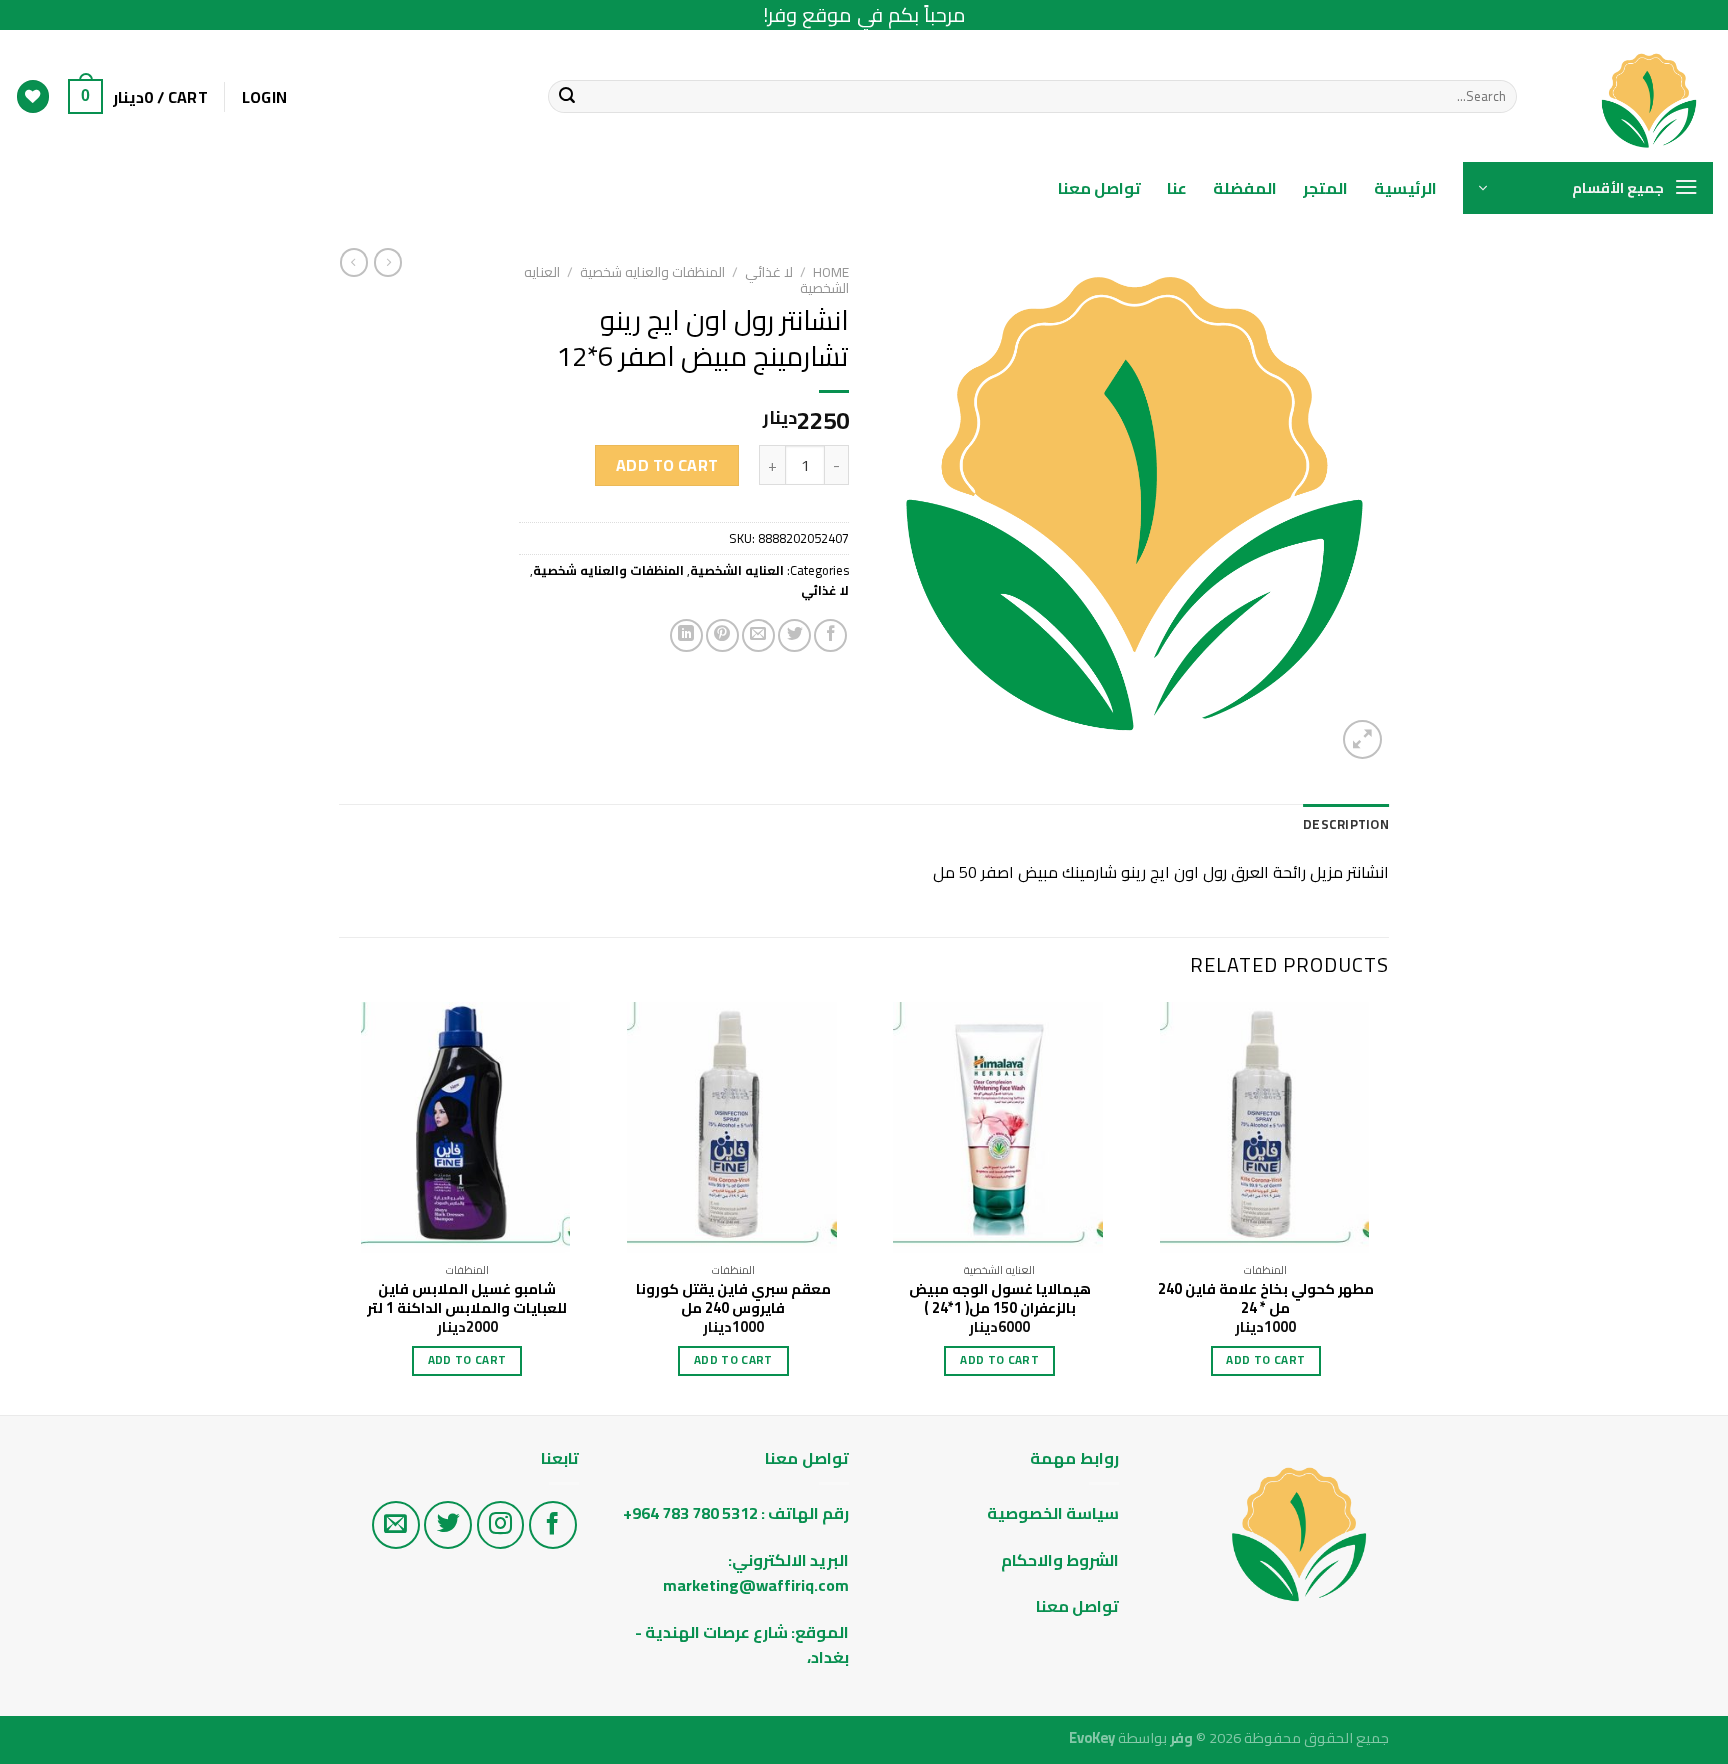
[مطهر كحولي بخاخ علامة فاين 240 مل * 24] (1266, 1127)
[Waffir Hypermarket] (1630, 96)
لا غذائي (769, 272)
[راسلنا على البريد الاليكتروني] (396, 1525)
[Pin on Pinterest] (722, 635)
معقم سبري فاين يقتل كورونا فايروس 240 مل (733, 1298)
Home (831, 272)
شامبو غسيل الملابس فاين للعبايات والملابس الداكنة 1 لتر (467, 1298)
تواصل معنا (1099, 188)
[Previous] (1388, 1206)
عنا (1177, 188)
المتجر (1325, 188)
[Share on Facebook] (830, 635)
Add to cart (667, 465)
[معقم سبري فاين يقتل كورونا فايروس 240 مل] (733, 1127)
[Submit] (567, 97)
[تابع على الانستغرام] (501, 1525)
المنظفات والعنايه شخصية (652, 272)
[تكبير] (1362, 739)
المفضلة (1245, 188)
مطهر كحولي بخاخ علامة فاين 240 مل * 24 (1266, 1298)
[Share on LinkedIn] (686, 635)
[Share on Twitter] (794, 635)
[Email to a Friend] (758, 635)
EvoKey (1092, 1737)
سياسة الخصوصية (1053, 1513)
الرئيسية (1405, 188)
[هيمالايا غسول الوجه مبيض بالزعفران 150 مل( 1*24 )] (999, 1127)
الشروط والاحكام (1058, 1560)
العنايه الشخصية (737, 570)
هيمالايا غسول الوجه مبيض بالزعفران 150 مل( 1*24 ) (1000, 1298)
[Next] (345, 1206)
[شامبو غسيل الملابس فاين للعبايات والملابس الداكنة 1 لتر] (467, 1127)
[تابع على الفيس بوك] (553, 1525)
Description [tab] (1346, 824)
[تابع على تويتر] (448, 1525)
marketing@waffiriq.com (756, 1585)
